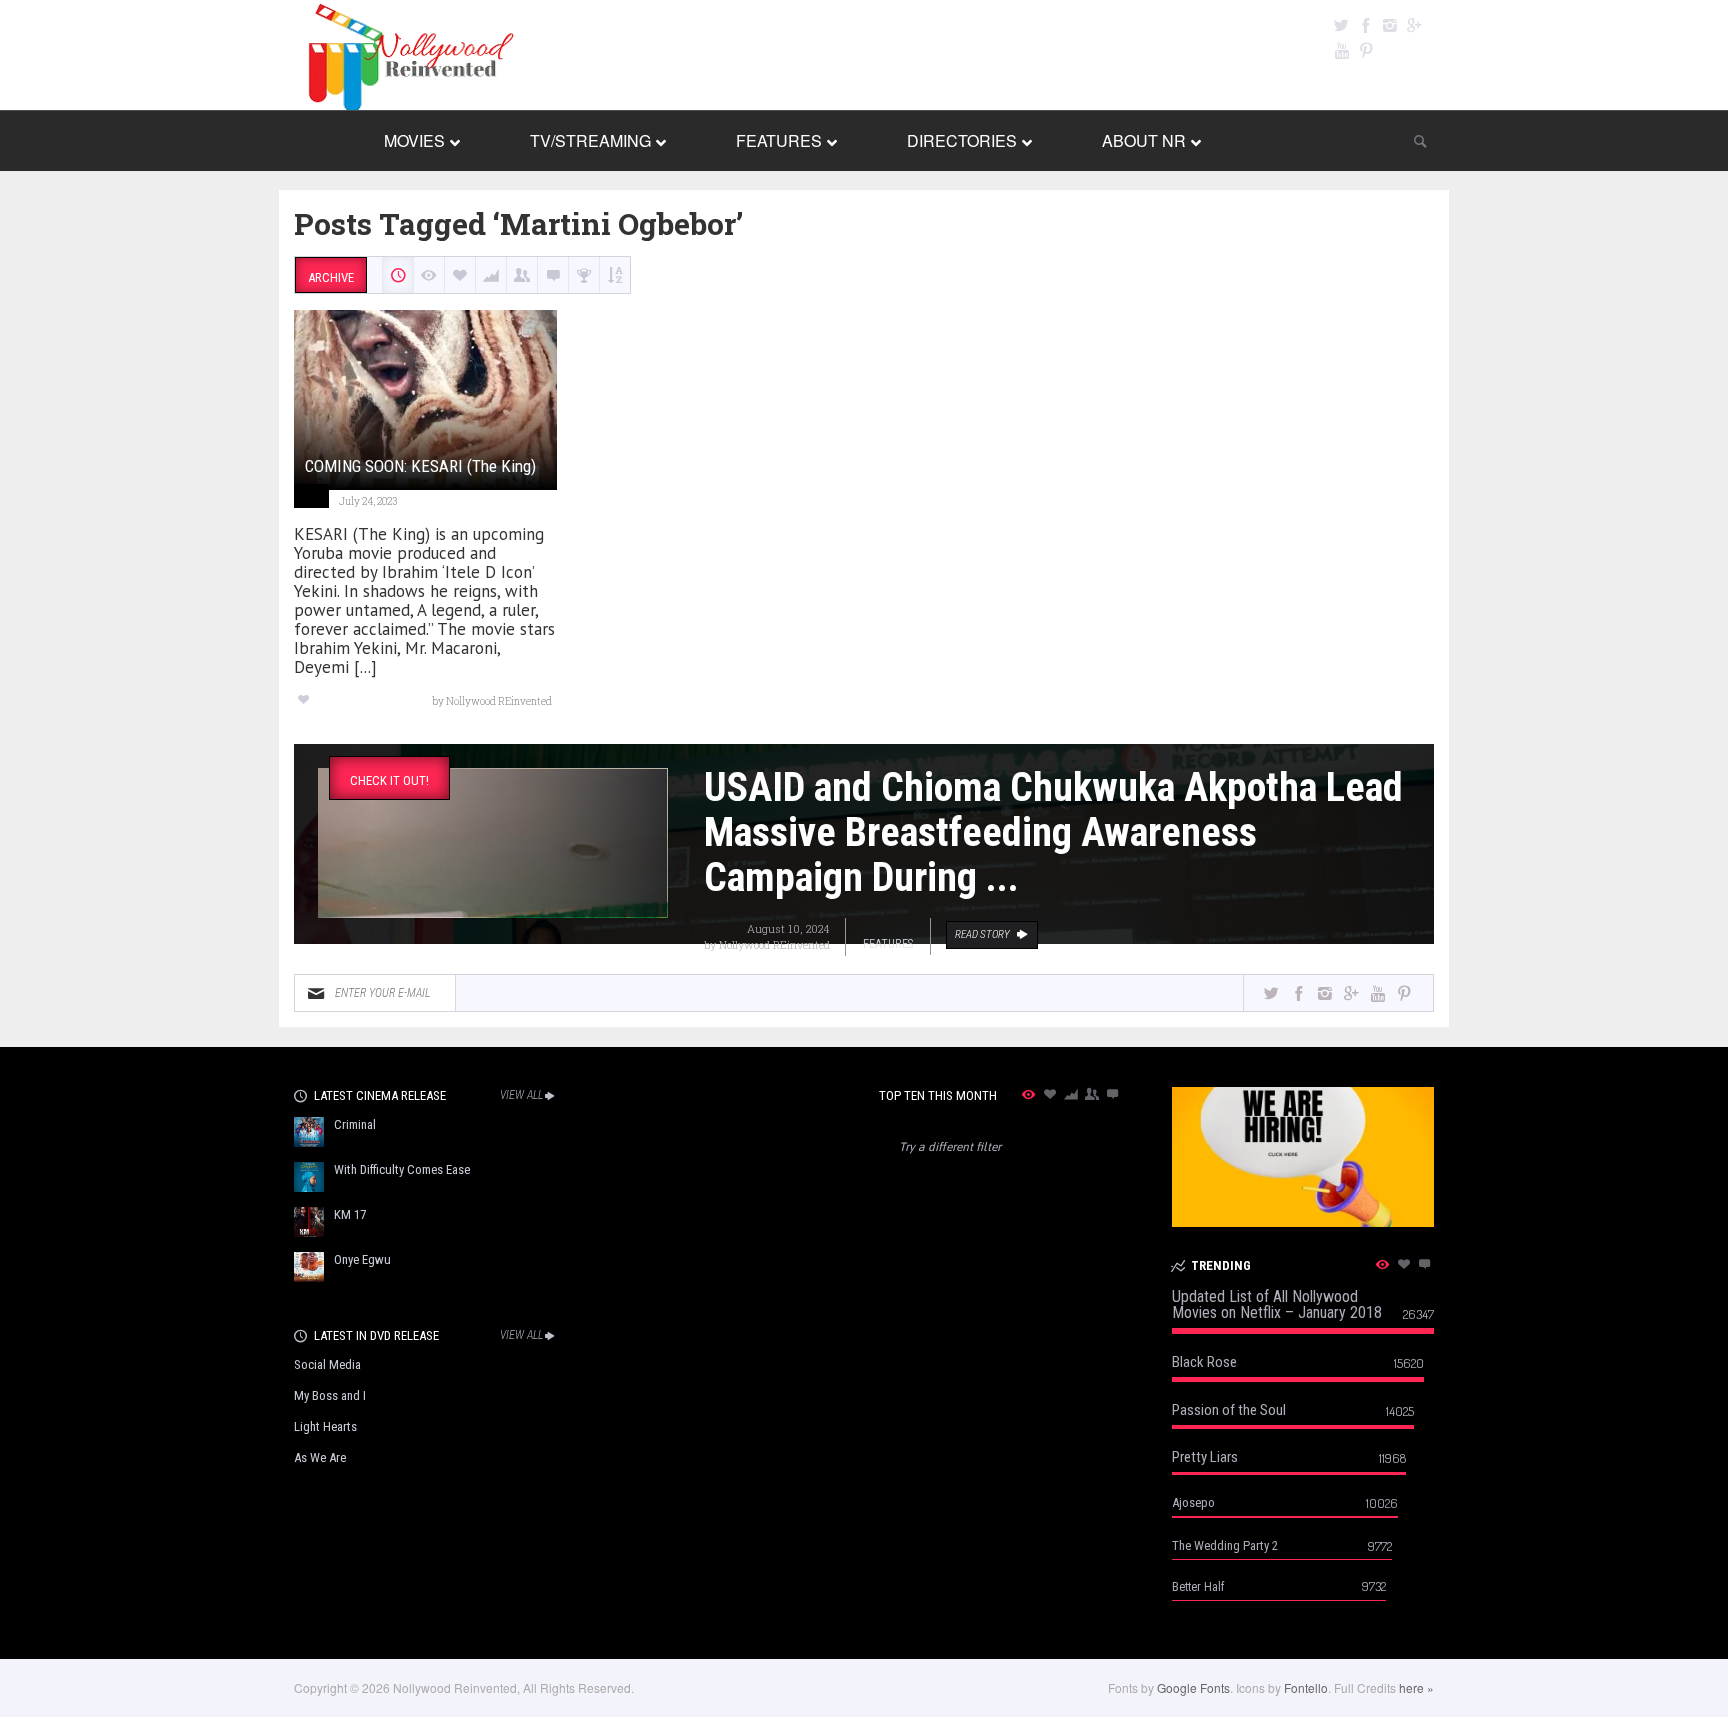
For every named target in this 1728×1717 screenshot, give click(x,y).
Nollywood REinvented (774, 944)
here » (1416, 1687)
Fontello (1306, 1687)
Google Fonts (1193, 1687)
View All (521, 1095)
